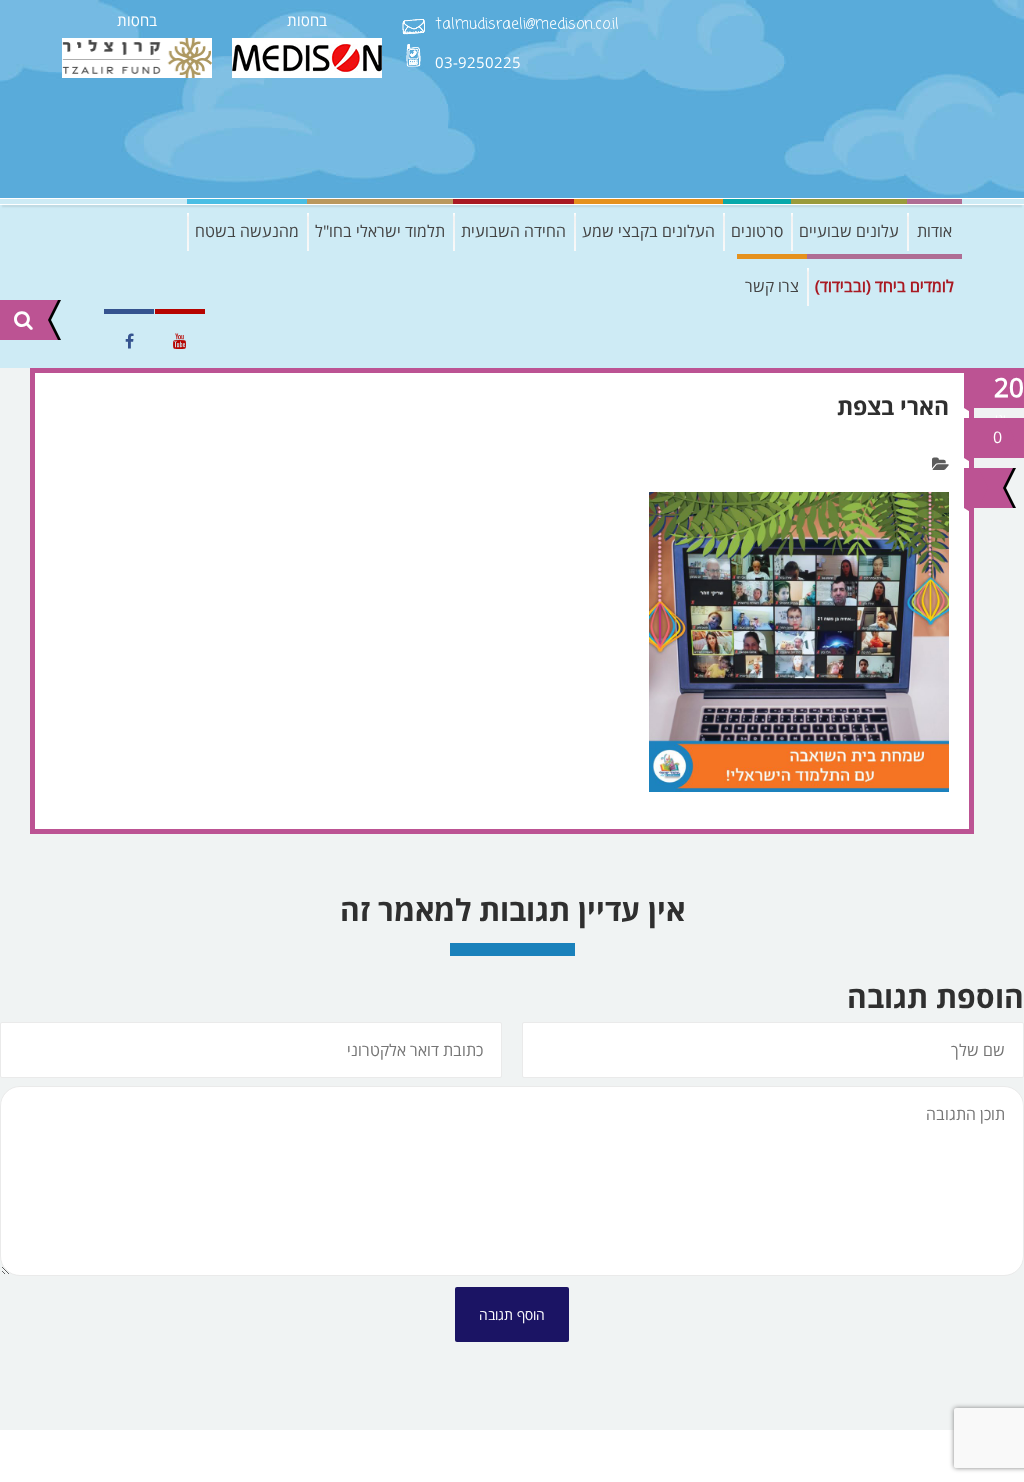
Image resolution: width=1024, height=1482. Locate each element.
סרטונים (757, 231)
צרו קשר (772, 286)
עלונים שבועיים (849, 231)
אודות (934, 231)
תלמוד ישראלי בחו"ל (380, 231)
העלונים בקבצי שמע (648, 231)
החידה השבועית (513, 231)
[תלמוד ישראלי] (812, 99)
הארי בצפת (893, 406)
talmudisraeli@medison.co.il (527, 25)
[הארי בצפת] (981, 488)
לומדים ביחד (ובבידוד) (884, 286)
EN (77, 341)
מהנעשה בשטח (247, 231)
